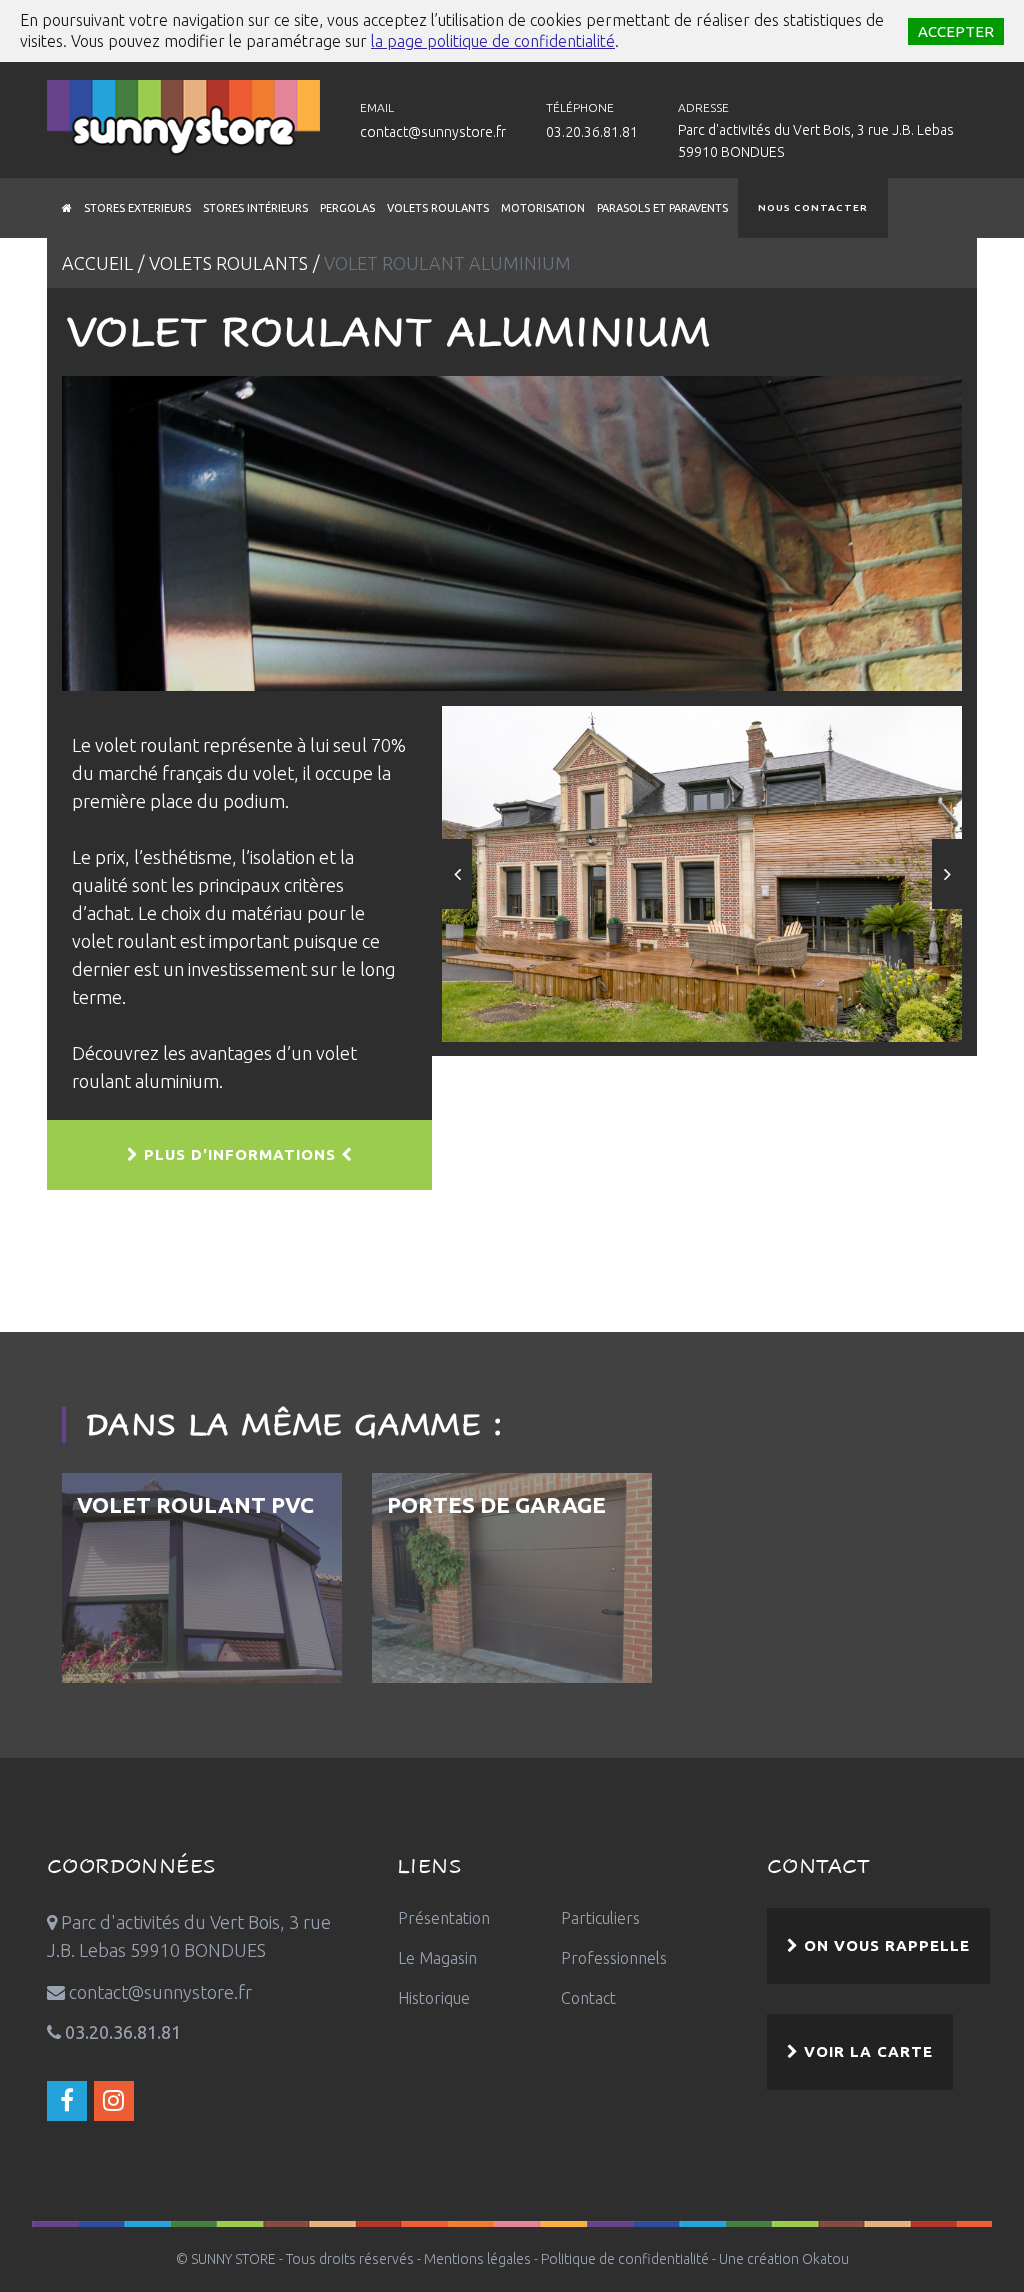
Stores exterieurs (137, 208)
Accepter (956, 31)
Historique (434, 1998)
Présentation (444, 1918)
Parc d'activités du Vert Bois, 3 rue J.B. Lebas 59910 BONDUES (816, 141)
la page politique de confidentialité (493, 41)
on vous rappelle (884, 1945)
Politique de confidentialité (625, 2259)
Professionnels (614, 1958)
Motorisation (543, 208)
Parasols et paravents (662, 208)
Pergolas (347, 208)
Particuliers (600, 1918)
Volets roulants (438, 208)
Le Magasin (437, 1958)
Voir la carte (866, 2051)
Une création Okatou (784, 2259)
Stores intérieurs (255, 208)
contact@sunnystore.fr (433, 132)
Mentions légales (477, 2259)
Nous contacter (813, 207)
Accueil (97, 263)
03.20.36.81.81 (592, 132)
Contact (588, 1998)
